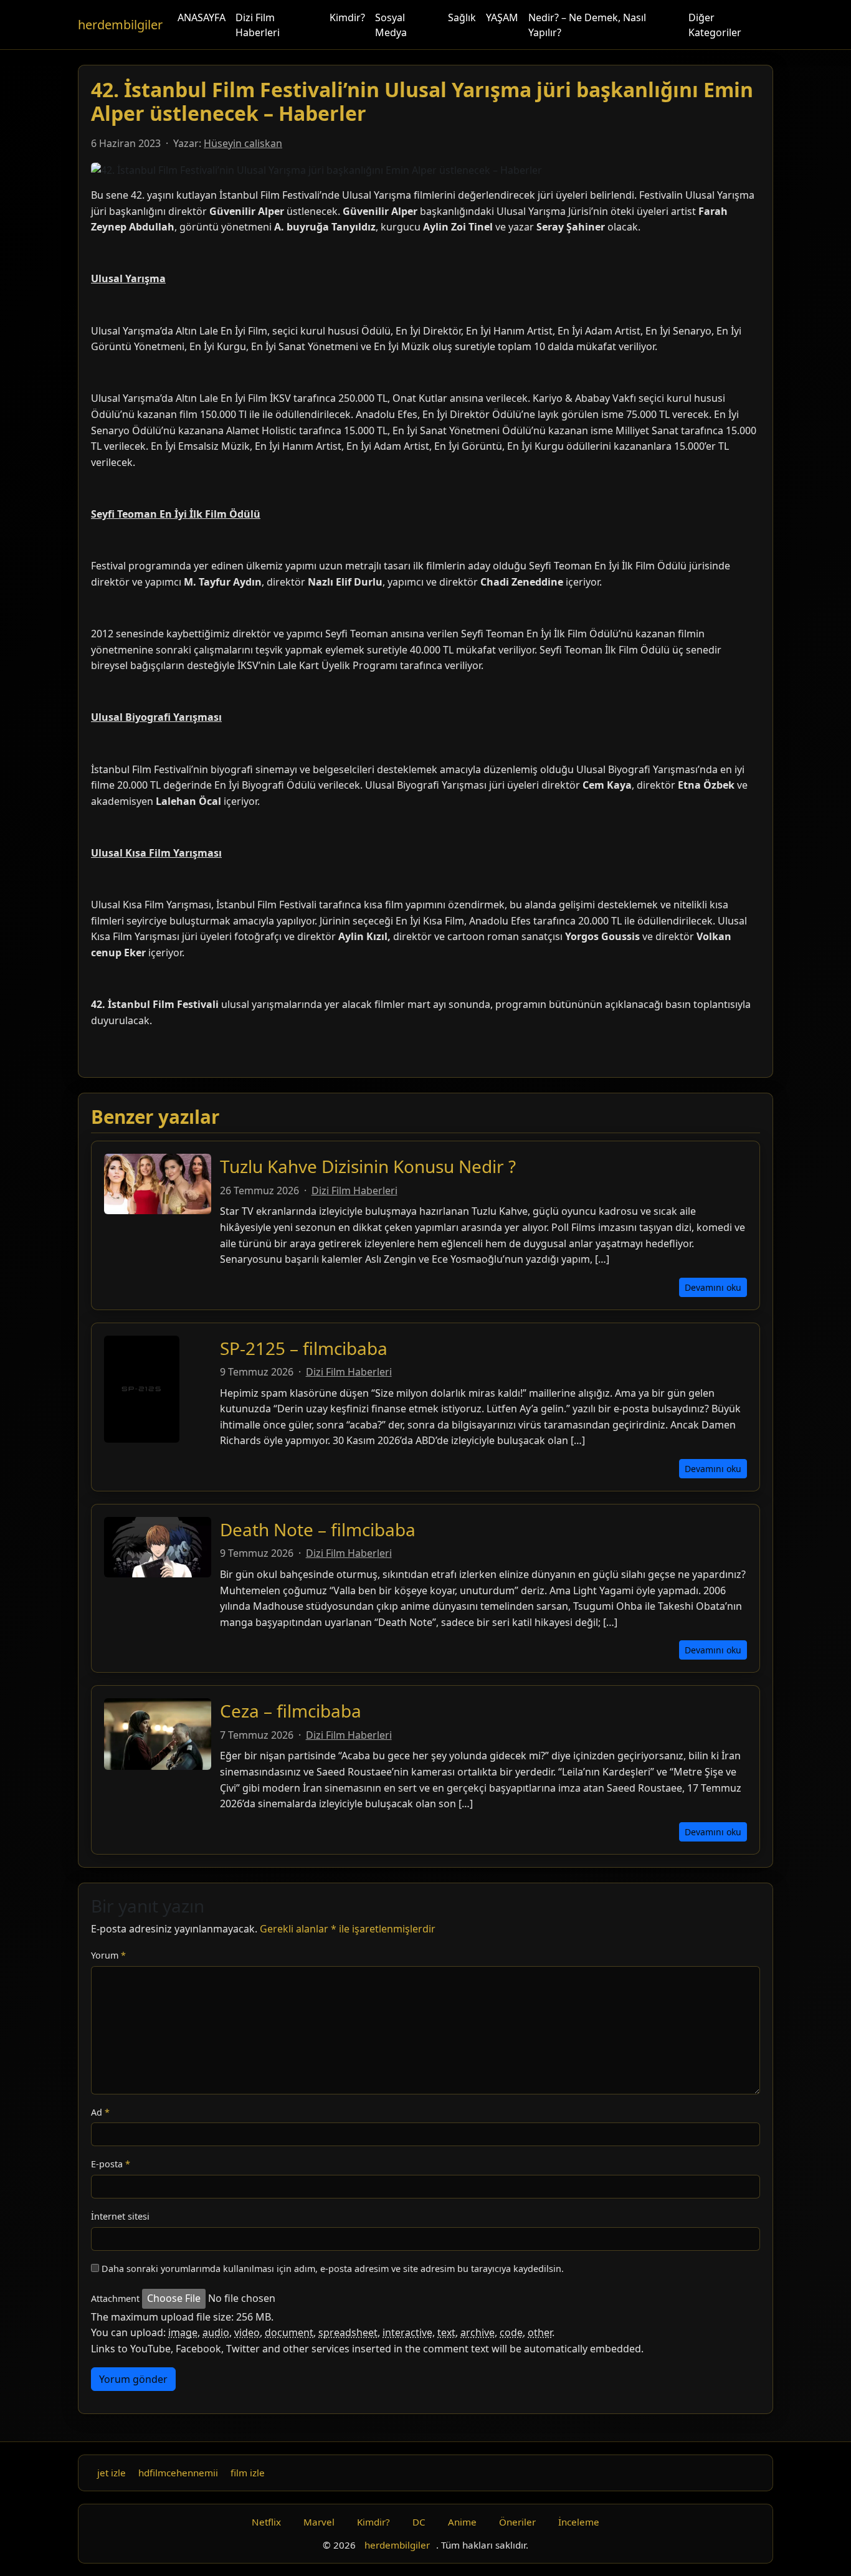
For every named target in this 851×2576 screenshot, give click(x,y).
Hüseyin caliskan (243, 143)
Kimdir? (347, 17)
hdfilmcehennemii (178, 2473)
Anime (462, 2522)
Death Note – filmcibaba (318, 1529)
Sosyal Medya (391, 25)
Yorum (108, 1955)
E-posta (111, 2164)
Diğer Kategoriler (715, 25)
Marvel (319, 2522)
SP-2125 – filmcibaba (304, 1348)
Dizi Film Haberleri (258, 25)
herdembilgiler (120, 25)
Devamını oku (713, 1287)
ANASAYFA (202, 17)
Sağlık (462, 17)
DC (419, 2522)
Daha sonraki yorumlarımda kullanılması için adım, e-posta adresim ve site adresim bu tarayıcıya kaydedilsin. (333, 2269)
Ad (100, 2112)
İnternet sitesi (120, 2216)
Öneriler (517, 2522)
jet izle (112, 2473)
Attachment (115, 2298)
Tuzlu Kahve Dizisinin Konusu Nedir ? (368, 1166)
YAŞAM (502, 17)
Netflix (266, 2522)
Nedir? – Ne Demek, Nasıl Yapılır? (587, 25)
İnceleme (579, 2522)
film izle (248, 2473)
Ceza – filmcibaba (291, 1711)
